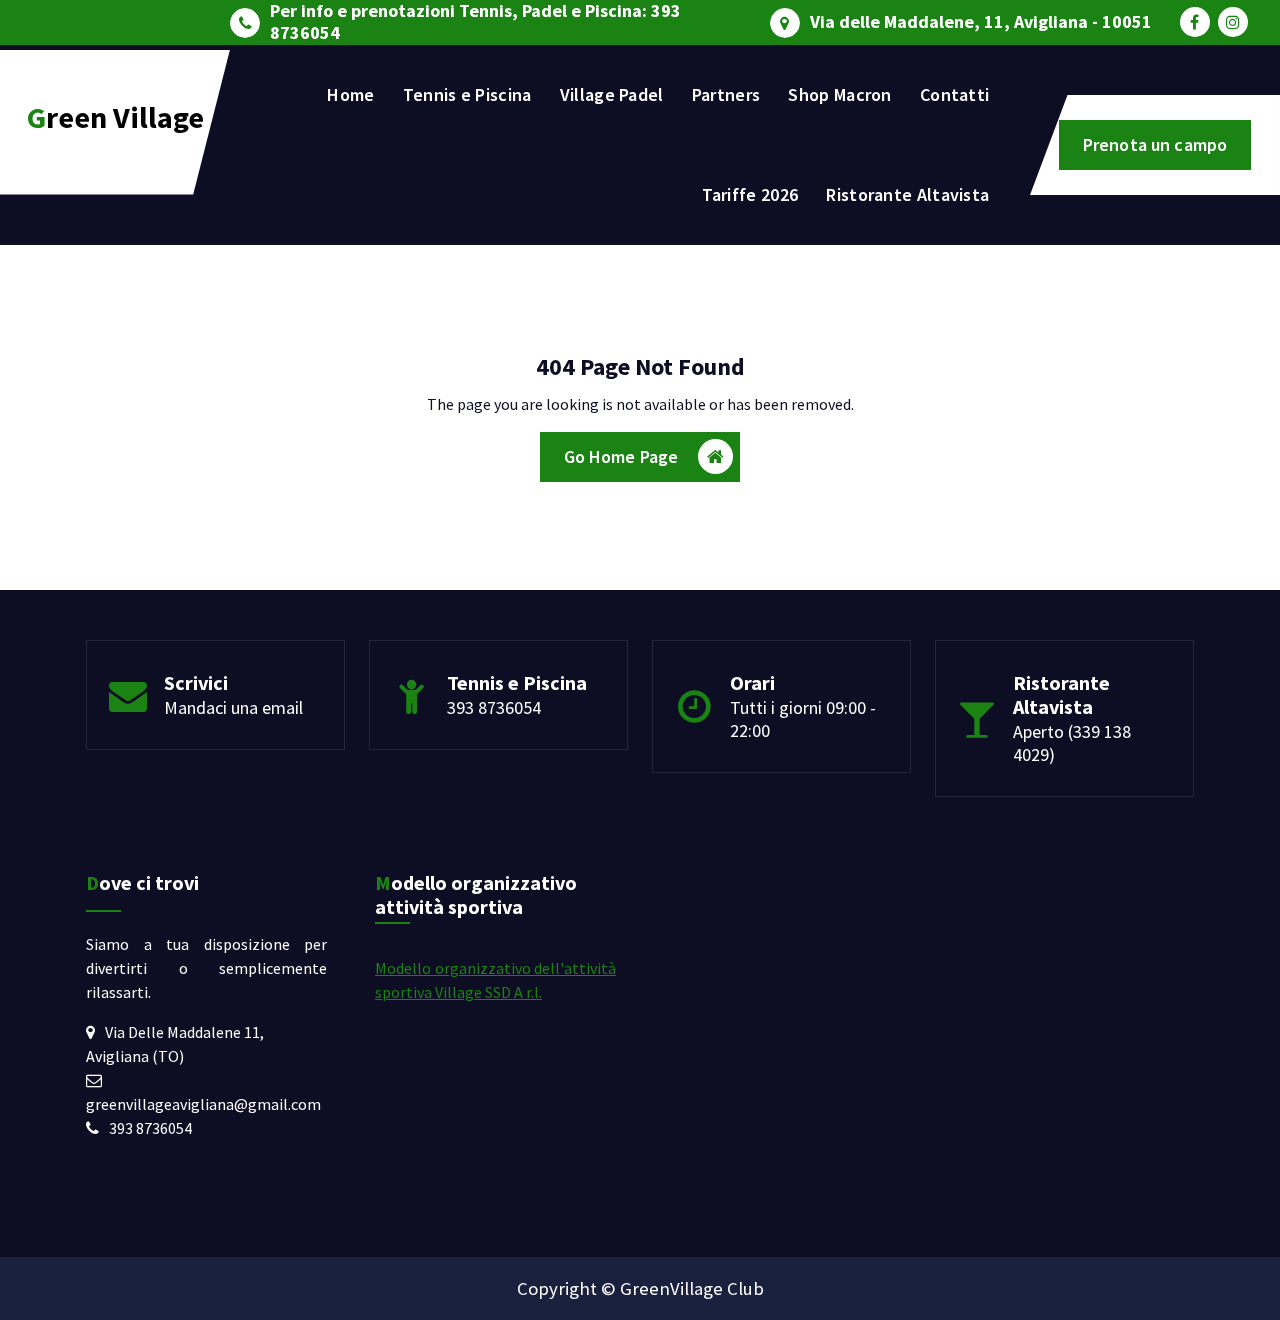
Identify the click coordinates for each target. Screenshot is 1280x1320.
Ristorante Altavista (907, 194)
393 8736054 (494, 707)
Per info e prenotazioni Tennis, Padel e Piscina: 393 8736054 (475, 21)
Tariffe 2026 (750, 194)
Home (350, 94)
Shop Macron (839, 94)
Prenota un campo (1155, 144)
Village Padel (612, 94)
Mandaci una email (233, 707)
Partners (726, 94)
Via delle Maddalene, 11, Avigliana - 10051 (981, 22)
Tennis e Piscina (467, 94)
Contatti (954, 94)
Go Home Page (621, 456)
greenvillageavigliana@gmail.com (203, 1104)
